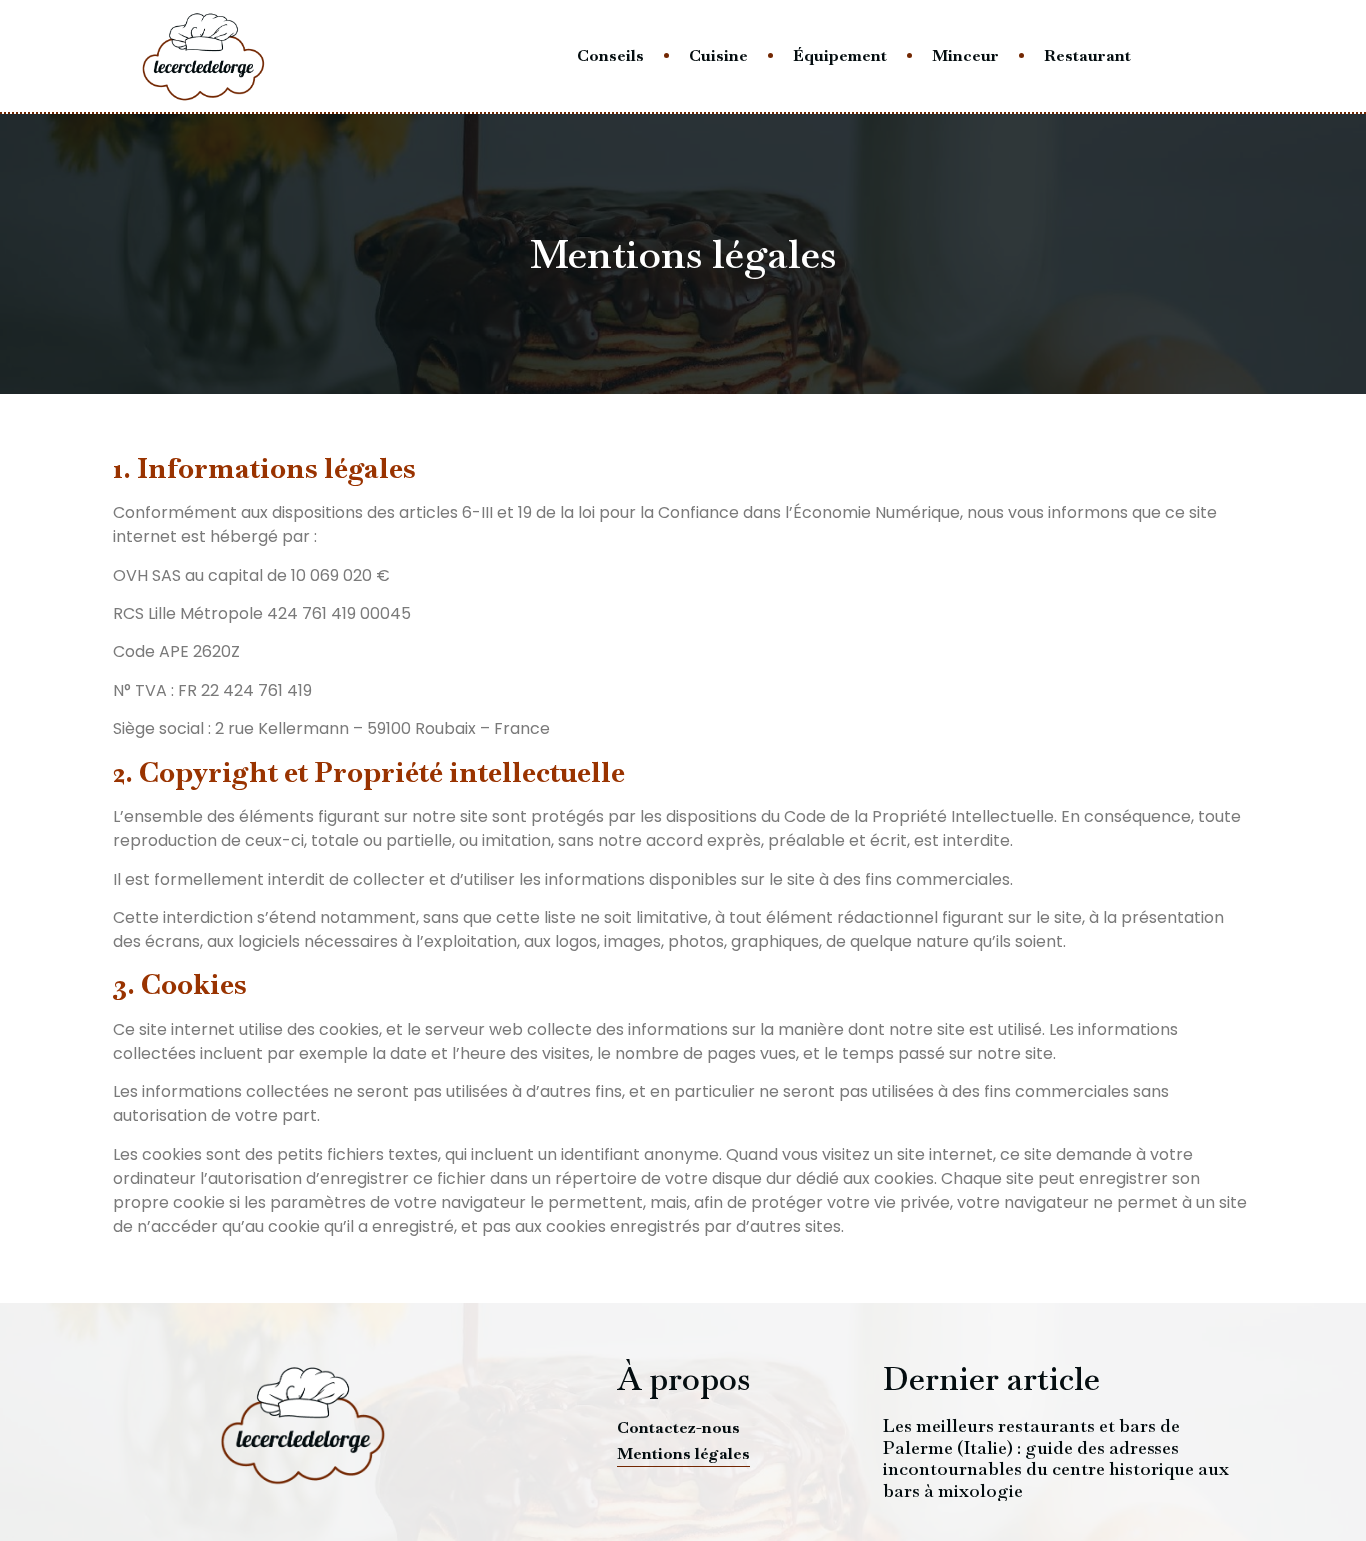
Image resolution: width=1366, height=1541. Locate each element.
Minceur (965, 55)
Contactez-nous (678, 1427)
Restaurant (1087, 55)
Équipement (840, 55)
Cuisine (718, 55)
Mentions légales (683, 1453)
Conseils (610, 55)
